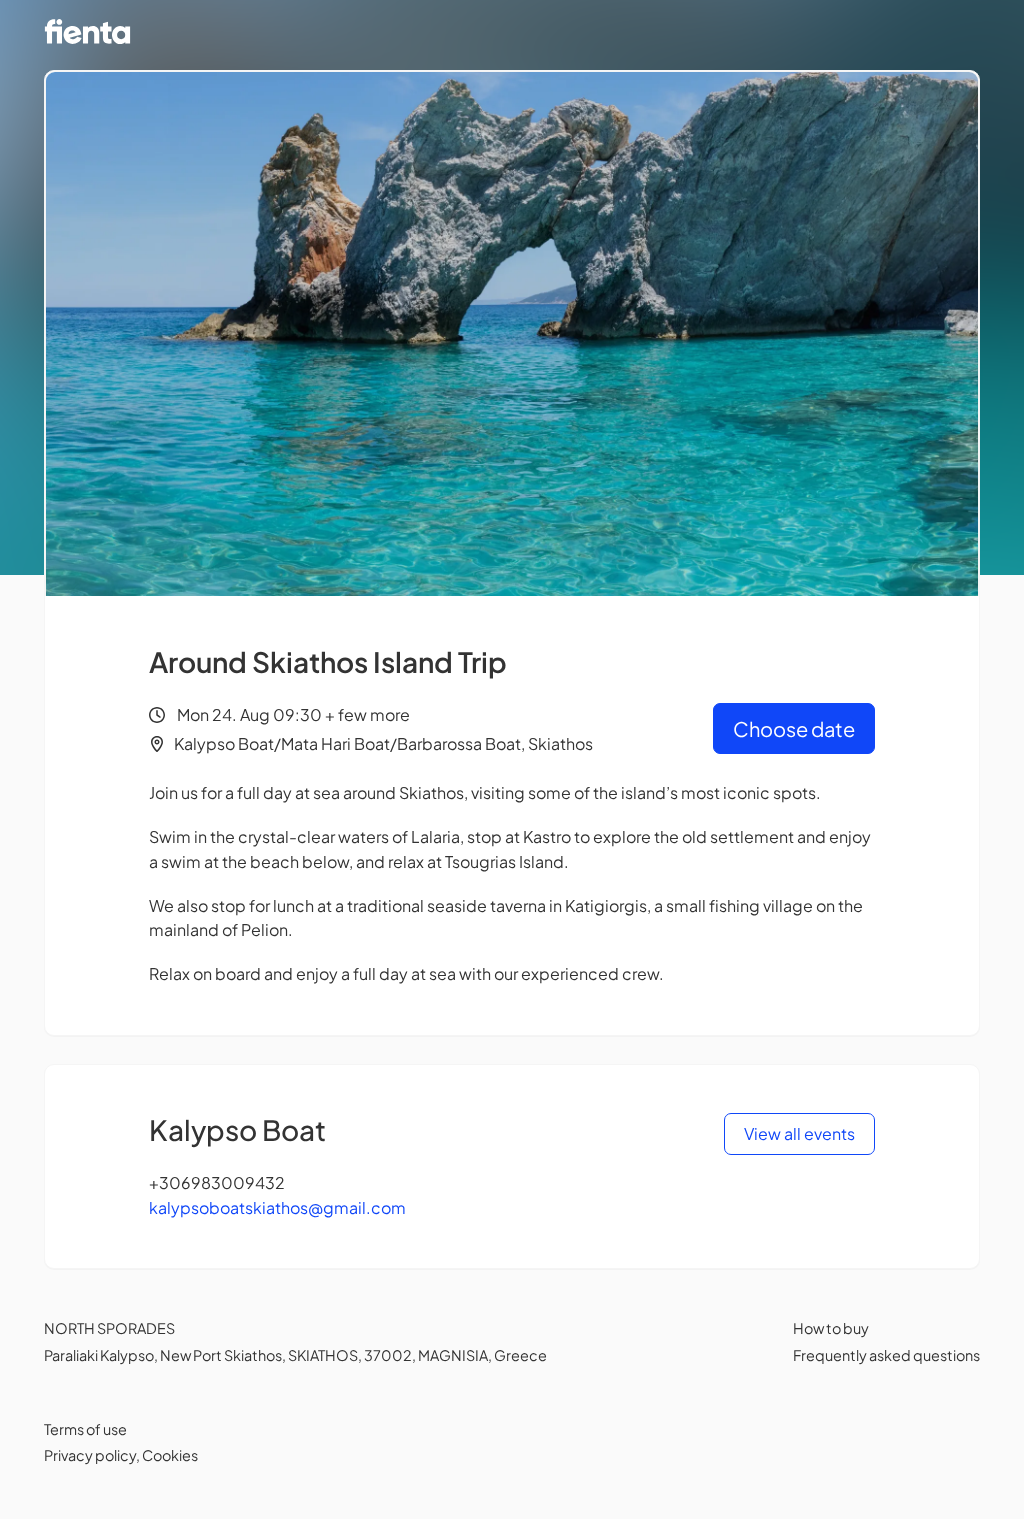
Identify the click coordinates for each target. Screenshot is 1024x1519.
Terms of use (85, 1429)
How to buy (831, 1328)
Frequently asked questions (886, 1355)
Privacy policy (90, 1455)
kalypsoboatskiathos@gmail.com (277, 1207)
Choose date (794, 728)
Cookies (170, 1455)
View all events (799, 1133)
